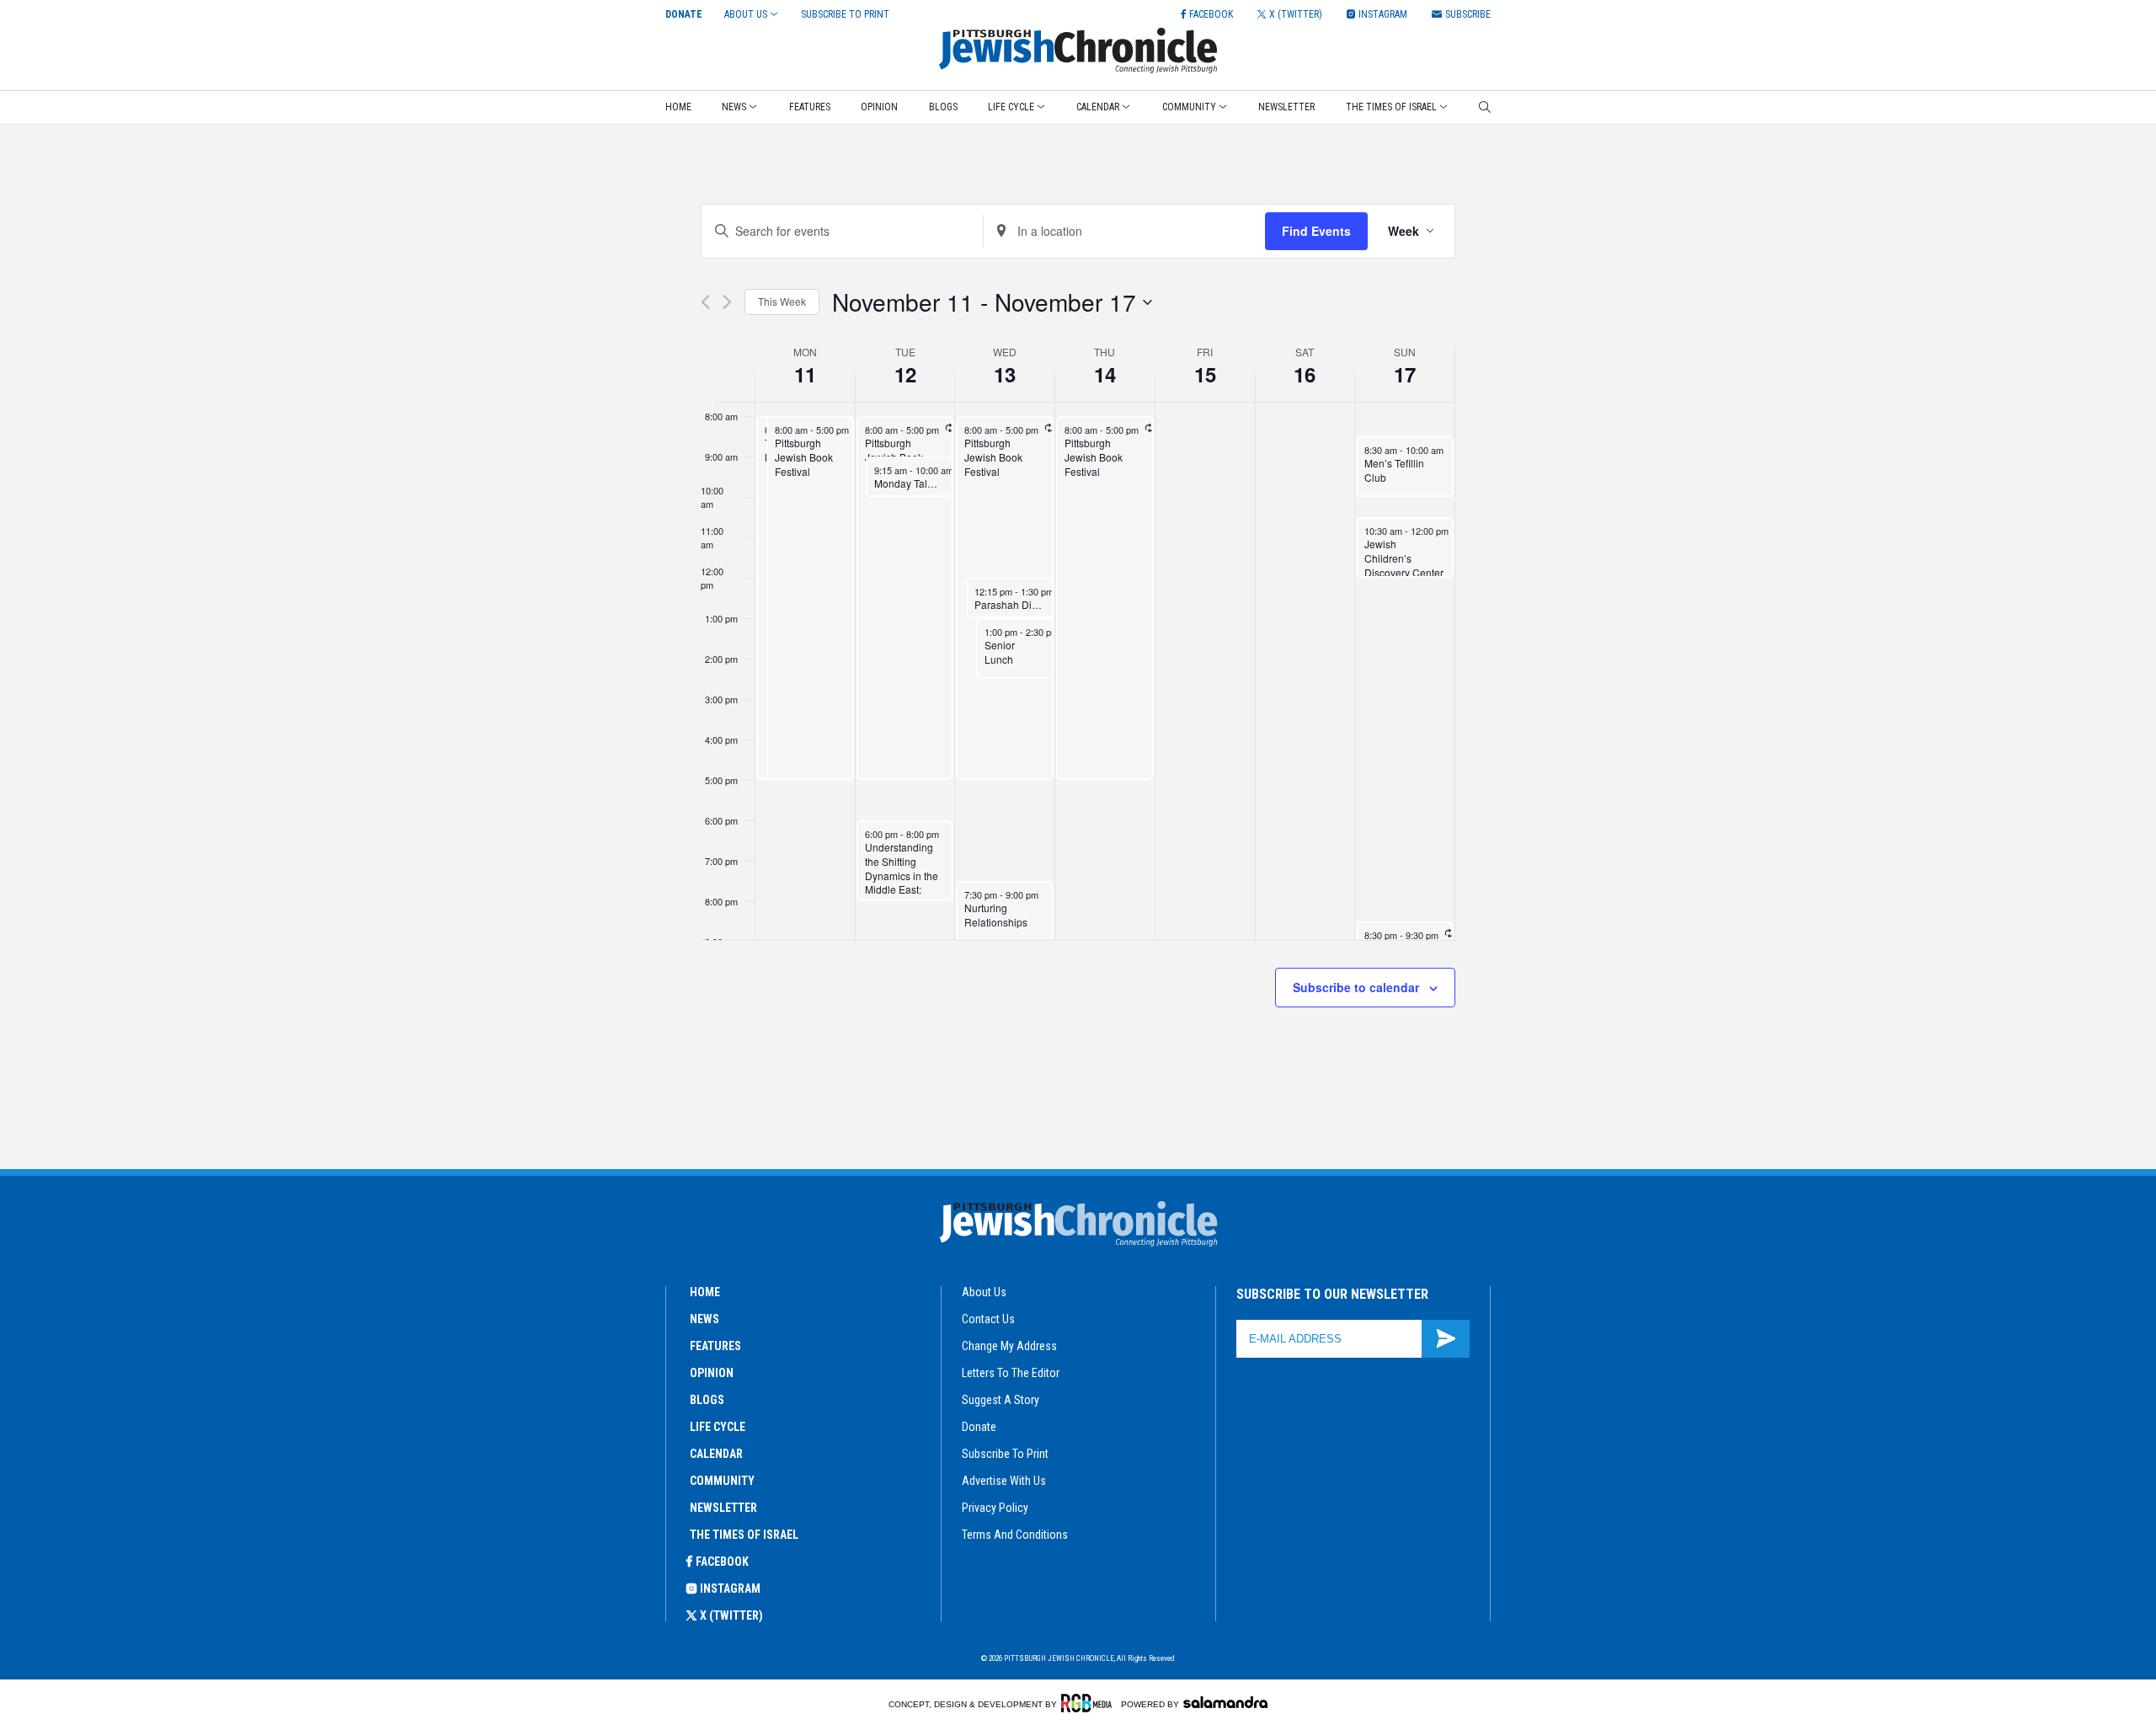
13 (1005, 374)
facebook (722, 1562)
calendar (716, 1454)
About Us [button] (746, 14)
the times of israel (744, 1535)
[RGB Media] (1089, 1703)
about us (984, 1292)
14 (1105, 374)
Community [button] (1189, 107)
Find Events (1316, 231)
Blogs (943, 107)
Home (678, 107)
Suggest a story (1001, 1400)
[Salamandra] (1225, 1702)
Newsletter (1286, 107)
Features (810, 107)
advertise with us (1004, 1481)
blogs (707, 1400)
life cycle (718, 1427)
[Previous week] (705, 302)
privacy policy (995, 1508)
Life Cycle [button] (1011, 107)
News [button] (734, 107)
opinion (712, 1373)
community (722, 1481)
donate (979, 1427)
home (705, 1292)
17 (1405, 374)
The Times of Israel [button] (1391, 107)
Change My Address (1009, 1346)
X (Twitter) (731, 1615)
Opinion (879, 107)
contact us (988, 1319)
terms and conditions (1015, 1535)
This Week (782, 301)
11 (805, 374)
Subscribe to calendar (1356, 987)
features (715, 1346)
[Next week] (727, 302)
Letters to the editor (1011, 1373)
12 (905, 374)
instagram (730, 1589)
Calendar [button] (1098, 107)
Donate (684, 14)
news (704, 1319)
